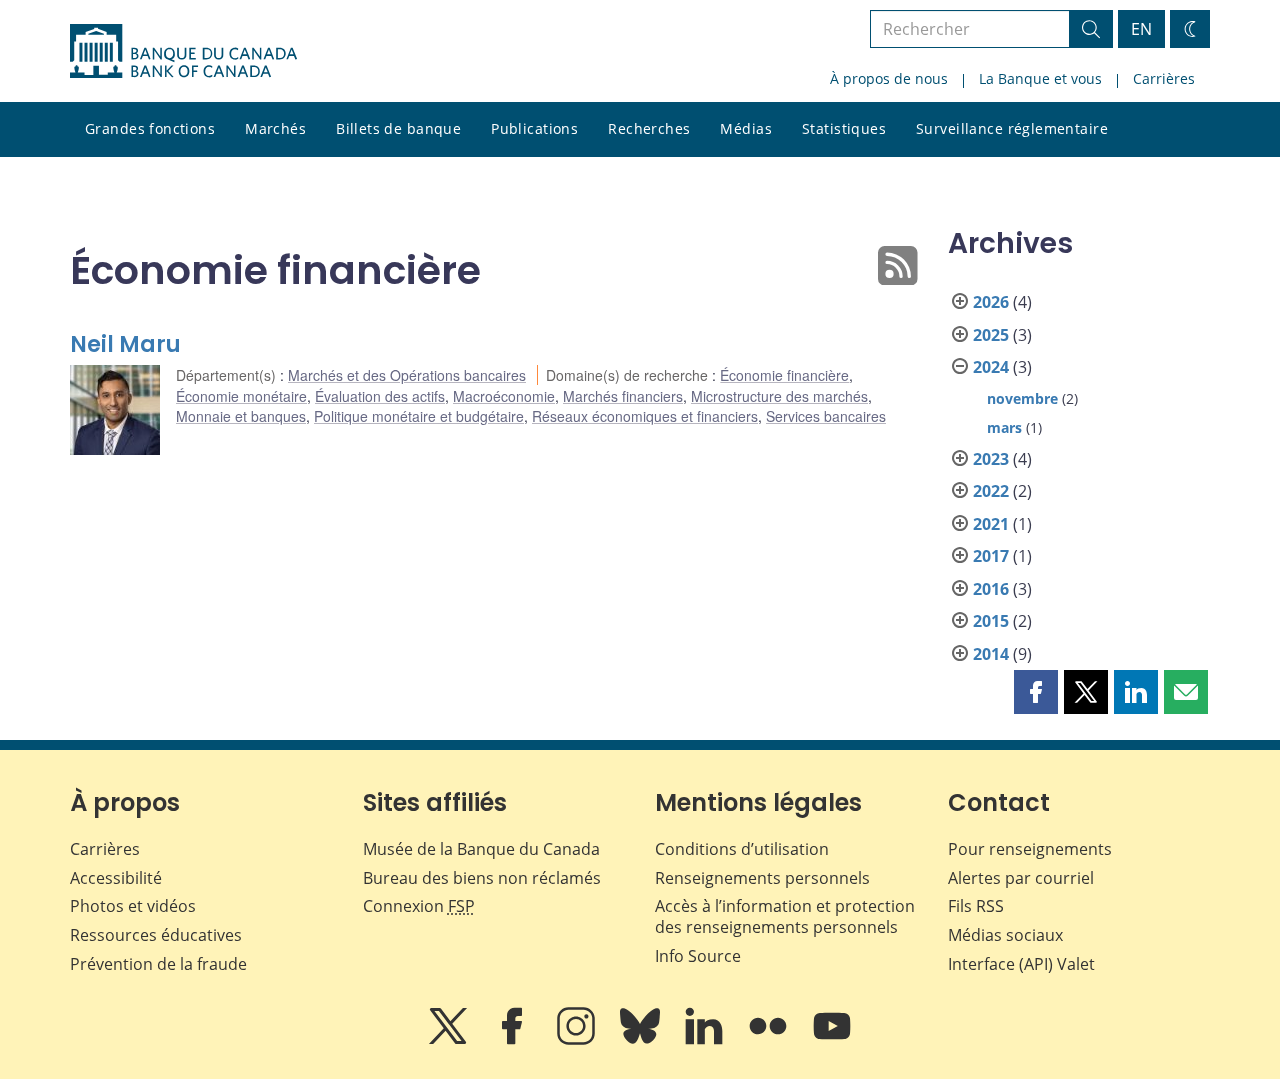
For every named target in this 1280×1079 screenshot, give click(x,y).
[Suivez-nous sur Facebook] (514, 1040)
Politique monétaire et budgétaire (419, 416)
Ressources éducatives (156, 935)
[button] (1036, 692)
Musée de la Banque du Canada (481, 849)
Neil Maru (125, 344)
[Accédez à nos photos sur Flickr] (770, 1040)
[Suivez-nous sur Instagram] (578, 1040)
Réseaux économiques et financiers (645, 416)
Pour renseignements (1030, 849)
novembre (1022, 398)
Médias (746, 128)
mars (1004, 427)
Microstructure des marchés (779, 396)
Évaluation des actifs (380, 396)
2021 (991, 524)
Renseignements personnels (762, 878)
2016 (991, 589)
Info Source (698, 956)
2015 (991, 621)
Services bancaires (826, 416)
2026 (991, 302)
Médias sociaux (1005, 935)
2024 (991, 367)
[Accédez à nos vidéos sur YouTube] (832, 1040)
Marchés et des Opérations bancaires (407, 375)
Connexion (419, 906)
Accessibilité (116, 878)
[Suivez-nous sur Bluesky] (642, 1040)
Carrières (1164, 78)
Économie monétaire (241, 396)
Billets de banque (398, 128)
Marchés (275, 128)
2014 (991, 654)
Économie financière (784, 375)
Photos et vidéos (133, 906)
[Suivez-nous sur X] (450, 1040)
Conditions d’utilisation (742, 849)
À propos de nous (889, 78)
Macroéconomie (504, 396)
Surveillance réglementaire (1012, 128)
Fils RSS (976, 906)
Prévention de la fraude (158, 964)
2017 (991, 556)
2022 (991, 491)
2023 (991, 459)
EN (1141, 29)
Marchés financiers (623, 396)
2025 (991, 335)
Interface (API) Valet (1021, 964)
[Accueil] (183, 51)
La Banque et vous (1040, 78)
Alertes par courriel (1021, 878)
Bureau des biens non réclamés (482, 878)
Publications (534, 128)
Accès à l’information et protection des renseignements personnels (785, 916)
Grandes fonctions (150, 128)
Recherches (649, 128)
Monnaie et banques (241, 416)
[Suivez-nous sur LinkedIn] (706, 1040)
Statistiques (844, 128)
